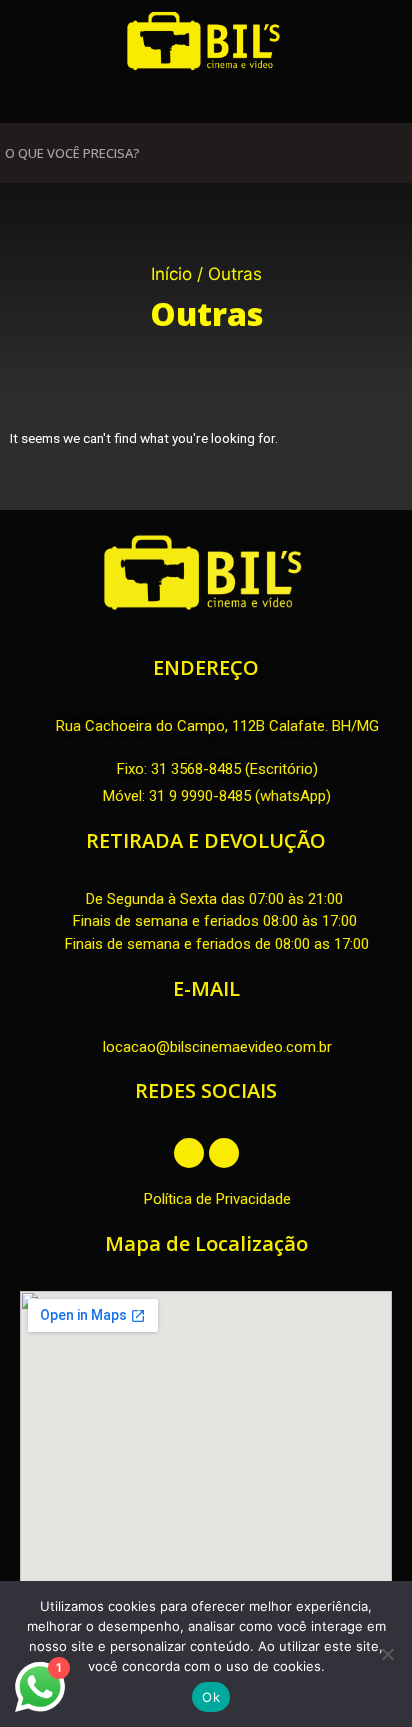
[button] (103, 107)
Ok (211, 1697)
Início (171, 274)
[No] (387, 1654)
